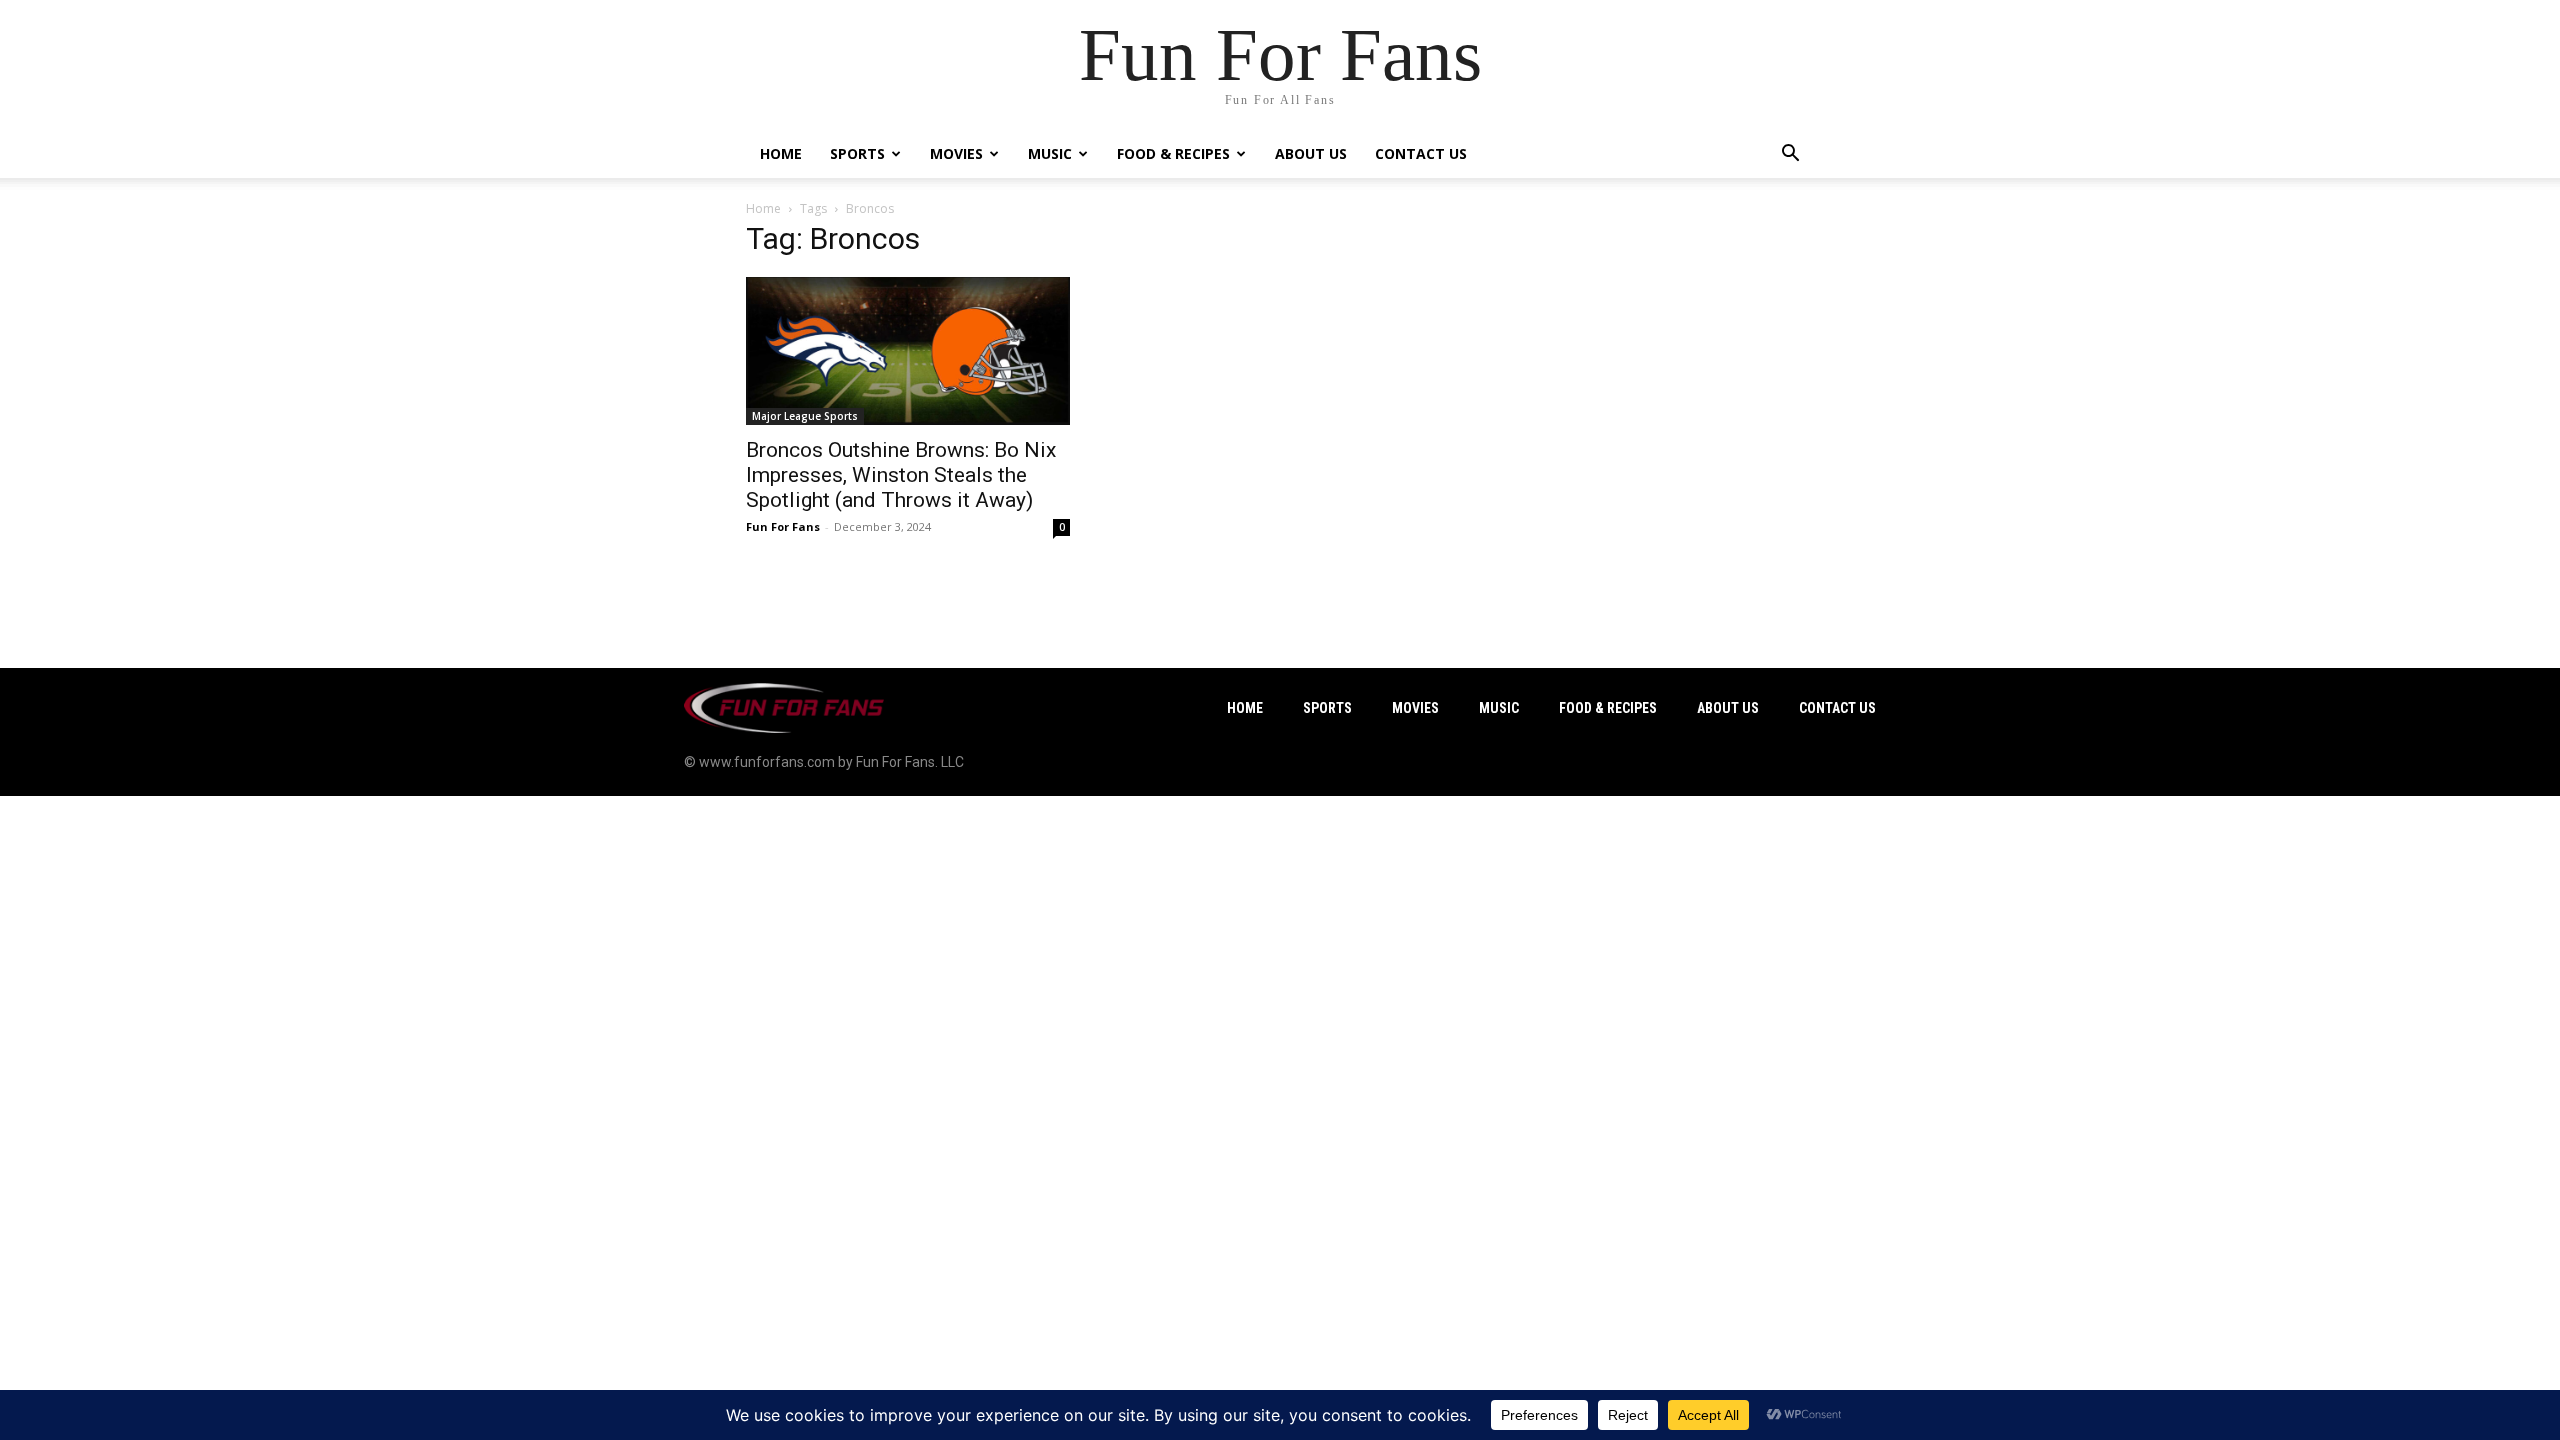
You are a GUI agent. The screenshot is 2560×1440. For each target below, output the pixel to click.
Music (1050, 153)
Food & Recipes (1173, 153)
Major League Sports (805, 416)
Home (781, 153)
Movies (956, 153)
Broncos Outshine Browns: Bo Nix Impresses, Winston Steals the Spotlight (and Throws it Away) (901, 475)
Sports (857, 153)
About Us (1311, 153)
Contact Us (1421, 153)
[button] (1790, 155)
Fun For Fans (783, 526)
